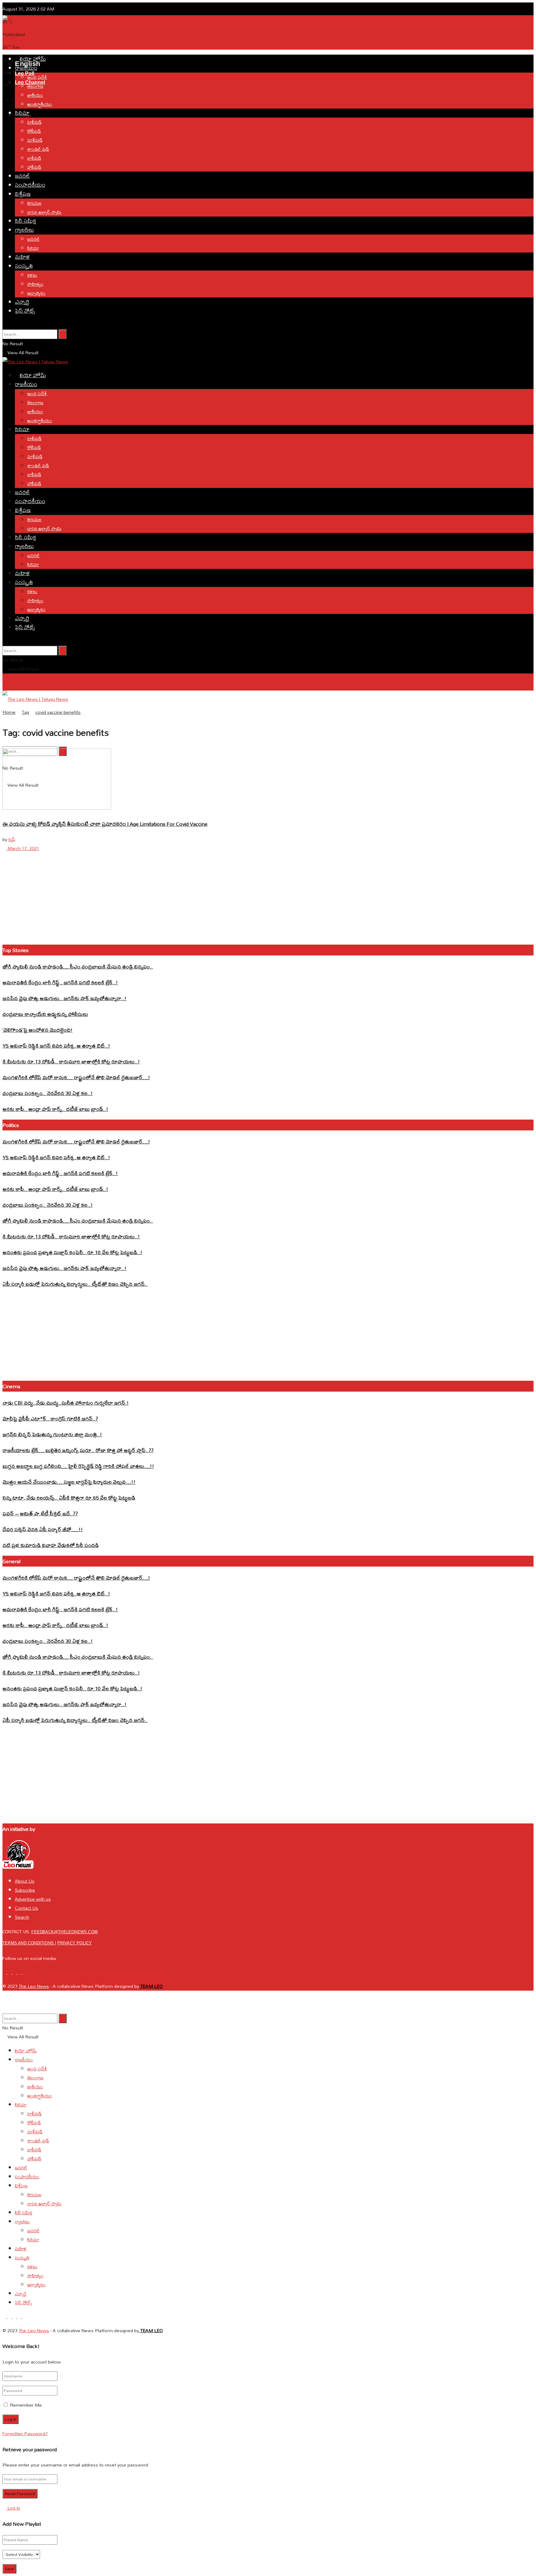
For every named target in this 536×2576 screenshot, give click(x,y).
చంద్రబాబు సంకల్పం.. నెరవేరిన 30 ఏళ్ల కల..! (48, 1093)
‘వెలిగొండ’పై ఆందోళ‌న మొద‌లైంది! (38, 1030)
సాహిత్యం (35, 284)
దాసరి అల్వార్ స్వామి (44, 212)
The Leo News (34, 1986)
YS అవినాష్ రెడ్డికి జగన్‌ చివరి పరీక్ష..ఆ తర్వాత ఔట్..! (56, 1046)
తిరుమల (34, 203)
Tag (25, 712)
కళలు (32, 275)
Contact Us (27, 1908)
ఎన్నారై (22, 302)
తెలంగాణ (35, 86)
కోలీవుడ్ (34, 131)
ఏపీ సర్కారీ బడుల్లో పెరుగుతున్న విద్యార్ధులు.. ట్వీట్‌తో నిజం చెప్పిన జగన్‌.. (75, 1284)
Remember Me (26, 2405)
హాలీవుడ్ (34, 167)
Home (9, 712)
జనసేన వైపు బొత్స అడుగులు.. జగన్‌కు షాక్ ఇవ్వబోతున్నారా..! (65, 998)
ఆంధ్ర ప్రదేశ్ (37, 77)
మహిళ (22, 257)
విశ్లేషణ (23, 194)
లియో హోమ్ (33, 59)
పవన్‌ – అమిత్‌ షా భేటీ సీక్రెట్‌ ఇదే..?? (40, 1513)
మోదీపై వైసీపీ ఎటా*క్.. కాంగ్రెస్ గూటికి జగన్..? (50, 1418)
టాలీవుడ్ (34, 122)
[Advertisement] (115, 38)
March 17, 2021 (23, 848)
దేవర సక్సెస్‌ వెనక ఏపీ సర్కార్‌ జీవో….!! (43, 1529)
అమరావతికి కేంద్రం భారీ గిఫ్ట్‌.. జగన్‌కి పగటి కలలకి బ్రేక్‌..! (60, 982)
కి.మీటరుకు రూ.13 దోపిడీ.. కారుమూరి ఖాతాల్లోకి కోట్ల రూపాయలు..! (71, 1061)
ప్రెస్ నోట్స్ (25, 311)
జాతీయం (35, 95)
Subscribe (25, 1890)
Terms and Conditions (29, 1943)
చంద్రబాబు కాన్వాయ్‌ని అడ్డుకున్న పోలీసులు (45, 1014)
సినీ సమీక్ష (25, 221)
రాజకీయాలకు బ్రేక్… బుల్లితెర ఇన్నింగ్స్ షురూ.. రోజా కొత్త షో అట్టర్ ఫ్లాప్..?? (78, 1450)
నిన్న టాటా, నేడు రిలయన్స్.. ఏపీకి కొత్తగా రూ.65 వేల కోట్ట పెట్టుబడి (69, 1498)
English (9, 717)
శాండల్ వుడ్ (38, 149)
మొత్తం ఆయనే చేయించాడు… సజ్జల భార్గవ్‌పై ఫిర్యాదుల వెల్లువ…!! (69, 1482)
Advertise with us (33, 1899)
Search (22, 1917)
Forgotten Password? (25, 2433)
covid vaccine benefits (58, 712)
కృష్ (12, 839)
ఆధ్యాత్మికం (36, 293)
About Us (25, 1881)
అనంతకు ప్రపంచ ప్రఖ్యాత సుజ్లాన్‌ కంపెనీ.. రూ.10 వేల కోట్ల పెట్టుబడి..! (72, 1252)
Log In (13, 2508)
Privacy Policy (75, 1943)
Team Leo (151, 1986)
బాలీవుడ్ (34, 158)
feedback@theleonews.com (65, 1932)
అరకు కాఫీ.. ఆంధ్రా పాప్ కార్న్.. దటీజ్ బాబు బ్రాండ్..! (55, 1109)
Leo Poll (25, 73)
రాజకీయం (26, 68)
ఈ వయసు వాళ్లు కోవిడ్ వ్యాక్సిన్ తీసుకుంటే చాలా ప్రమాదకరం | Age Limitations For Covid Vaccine (105, 824)
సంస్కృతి (24, 266)
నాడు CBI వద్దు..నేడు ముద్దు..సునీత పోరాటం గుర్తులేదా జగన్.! (66, 1403)
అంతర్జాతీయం (40, 104)
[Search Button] (63, 334)
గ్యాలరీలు (24, 230)
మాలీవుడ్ (35, 140)
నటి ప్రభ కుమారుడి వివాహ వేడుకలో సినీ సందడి (51, 1545)
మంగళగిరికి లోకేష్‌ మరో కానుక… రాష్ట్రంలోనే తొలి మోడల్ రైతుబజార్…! (76, 1077)
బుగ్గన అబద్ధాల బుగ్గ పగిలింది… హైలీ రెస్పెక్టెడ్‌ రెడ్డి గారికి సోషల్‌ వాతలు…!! (78, 1466)
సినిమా (22, 113)
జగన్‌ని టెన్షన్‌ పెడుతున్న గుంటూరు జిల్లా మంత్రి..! (52, 1434)
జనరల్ (22, 176)
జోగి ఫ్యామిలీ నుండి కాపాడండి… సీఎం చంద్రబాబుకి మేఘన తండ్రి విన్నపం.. (78, 966)
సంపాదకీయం (30, 185)
